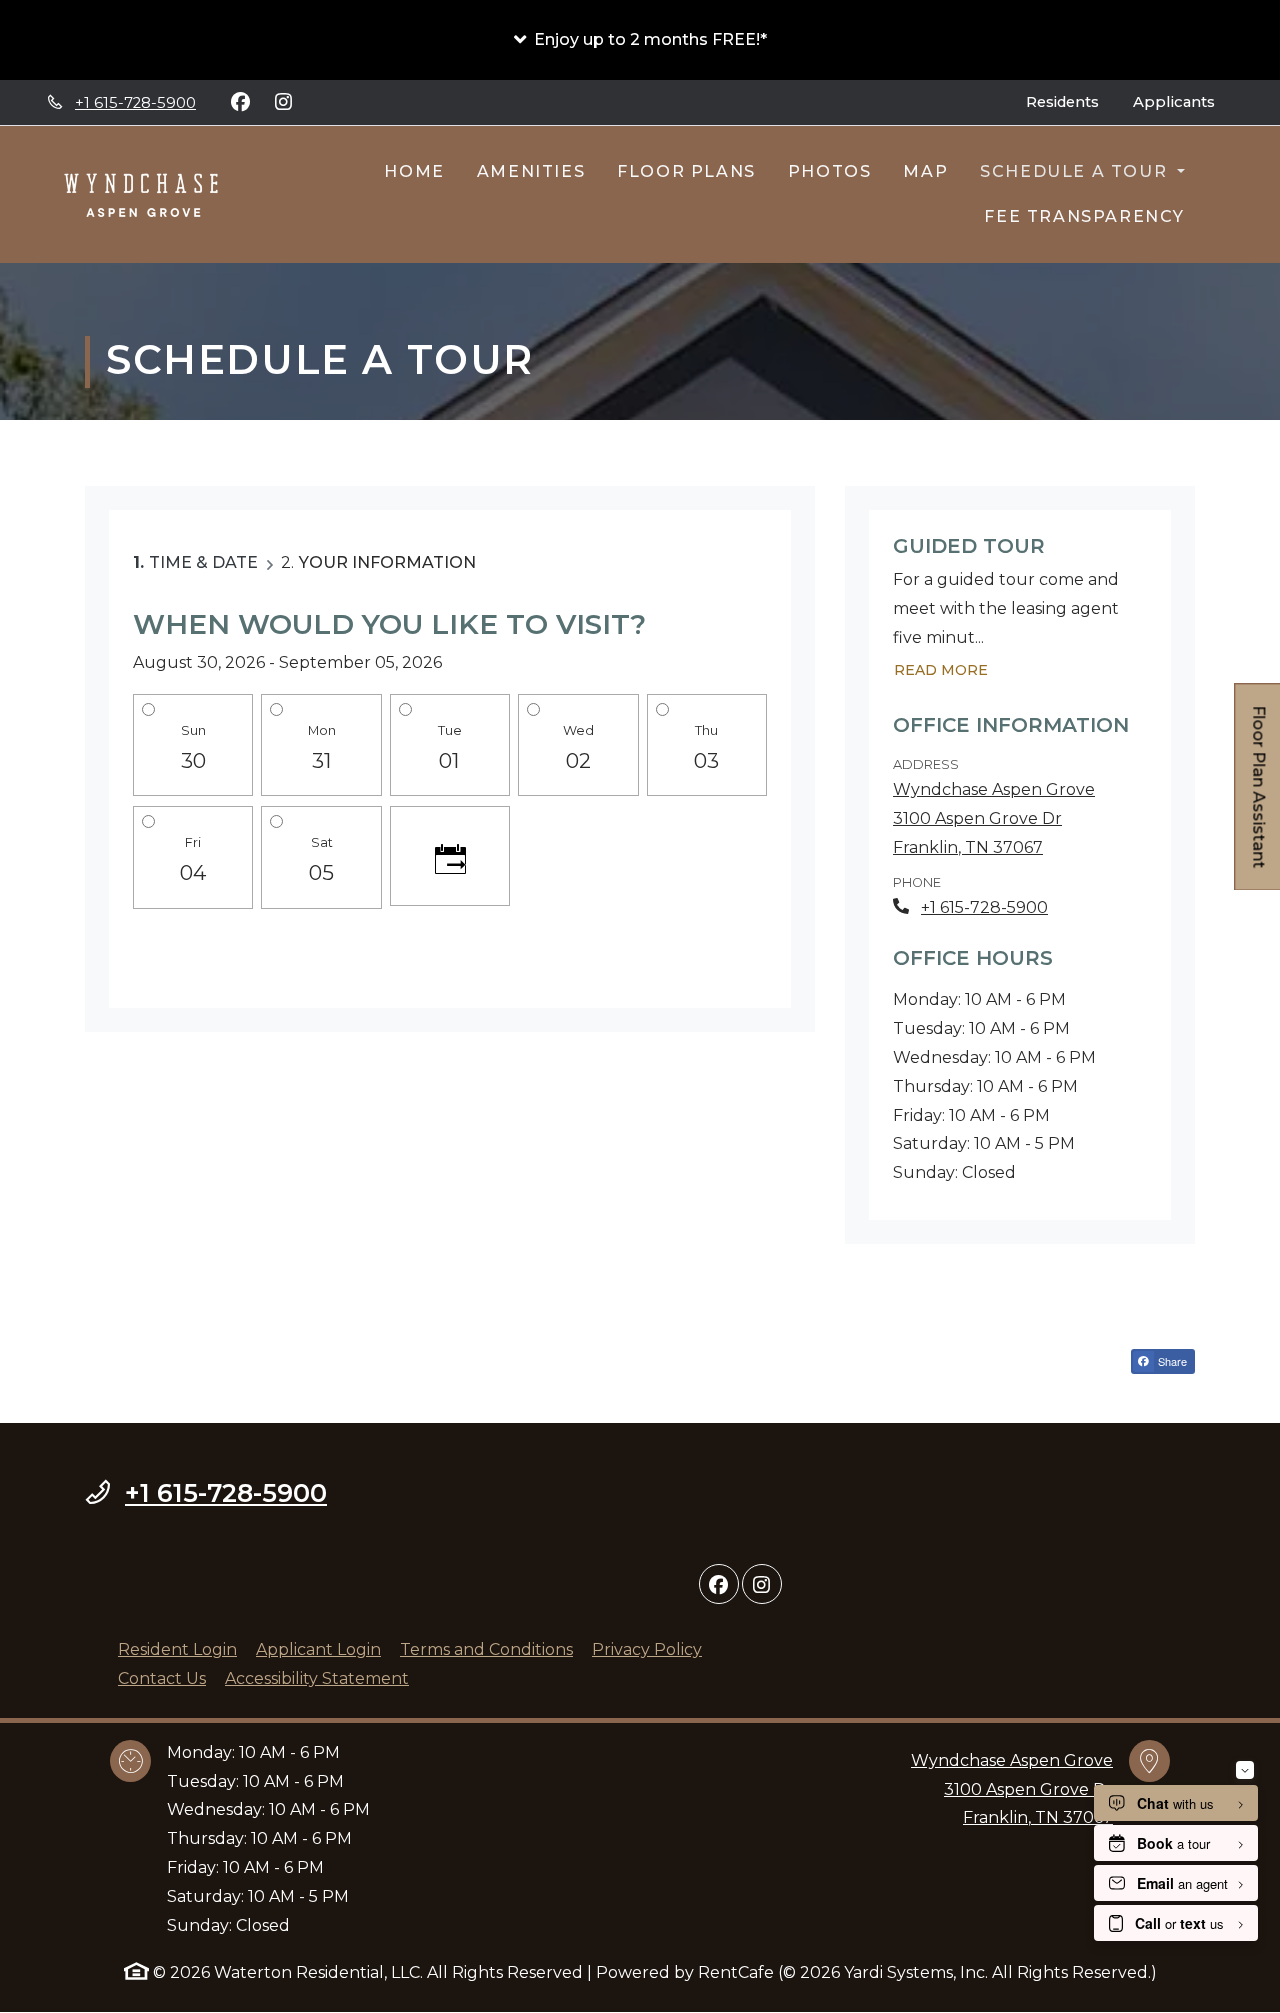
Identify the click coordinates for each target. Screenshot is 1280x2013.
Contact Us (162, 1678)
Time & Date (203, 562)
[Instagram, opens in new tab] (283, 102)
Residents (1071, 101)
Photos (830, 171)
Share (1171, 1361)
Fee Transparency (1084, 216)
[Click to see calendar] (450, 856)
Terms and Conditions (486, 1649)
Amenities (531, 171)
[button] (640, 40)
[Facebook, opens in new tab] (240, 102)
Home (414, 171)
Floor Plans (686, 171)
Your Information (387, 562)
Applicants (1182, 101)
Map (925, 171)
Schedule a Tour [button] (1076, 171)
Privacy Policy (647, 1649)
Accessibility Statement (317, 1678)
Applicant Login (318, 1649)
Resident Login (177, 1649)
